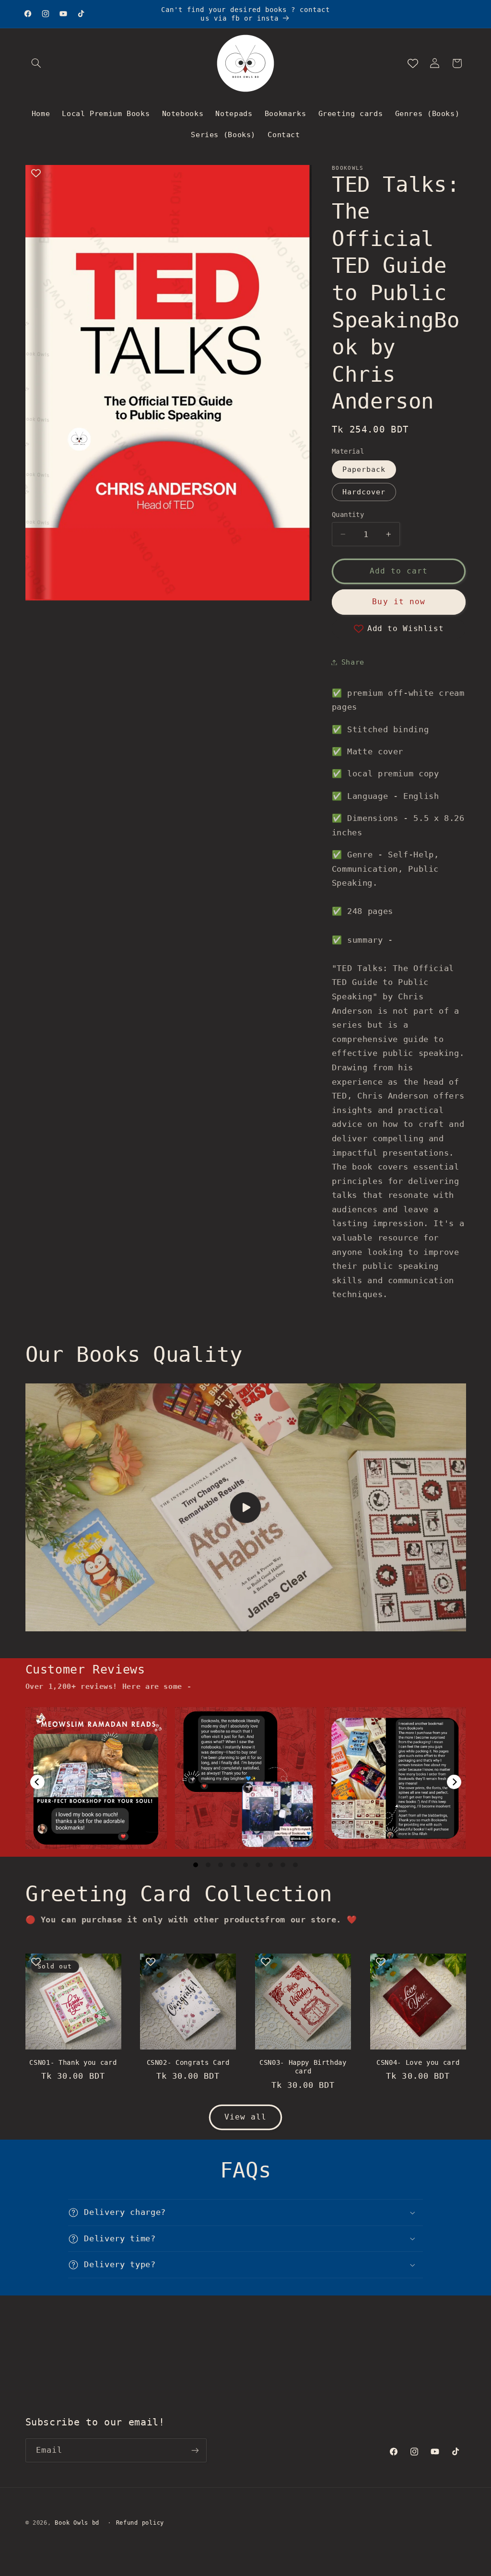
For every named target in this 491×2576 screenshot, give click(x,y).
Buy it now (399, 602)
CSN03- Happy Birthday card (303, 2067)
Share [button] (353, 662)
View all (245, 2117)
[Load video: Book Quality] (246, 1507)
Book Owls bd (77, 2523)
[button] (36, 63)
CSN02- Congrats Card (188, 2062)
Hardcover (364, 492)
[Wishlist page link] (413, 63)
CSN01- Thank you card (73, 2062)
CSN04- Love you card (418, 2062)
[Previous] (37, 1782)
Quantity (348, 515)
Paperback (364, 469)
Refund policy (140, 2523)
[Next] (454, 1782)
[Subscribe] (195, 2450)
